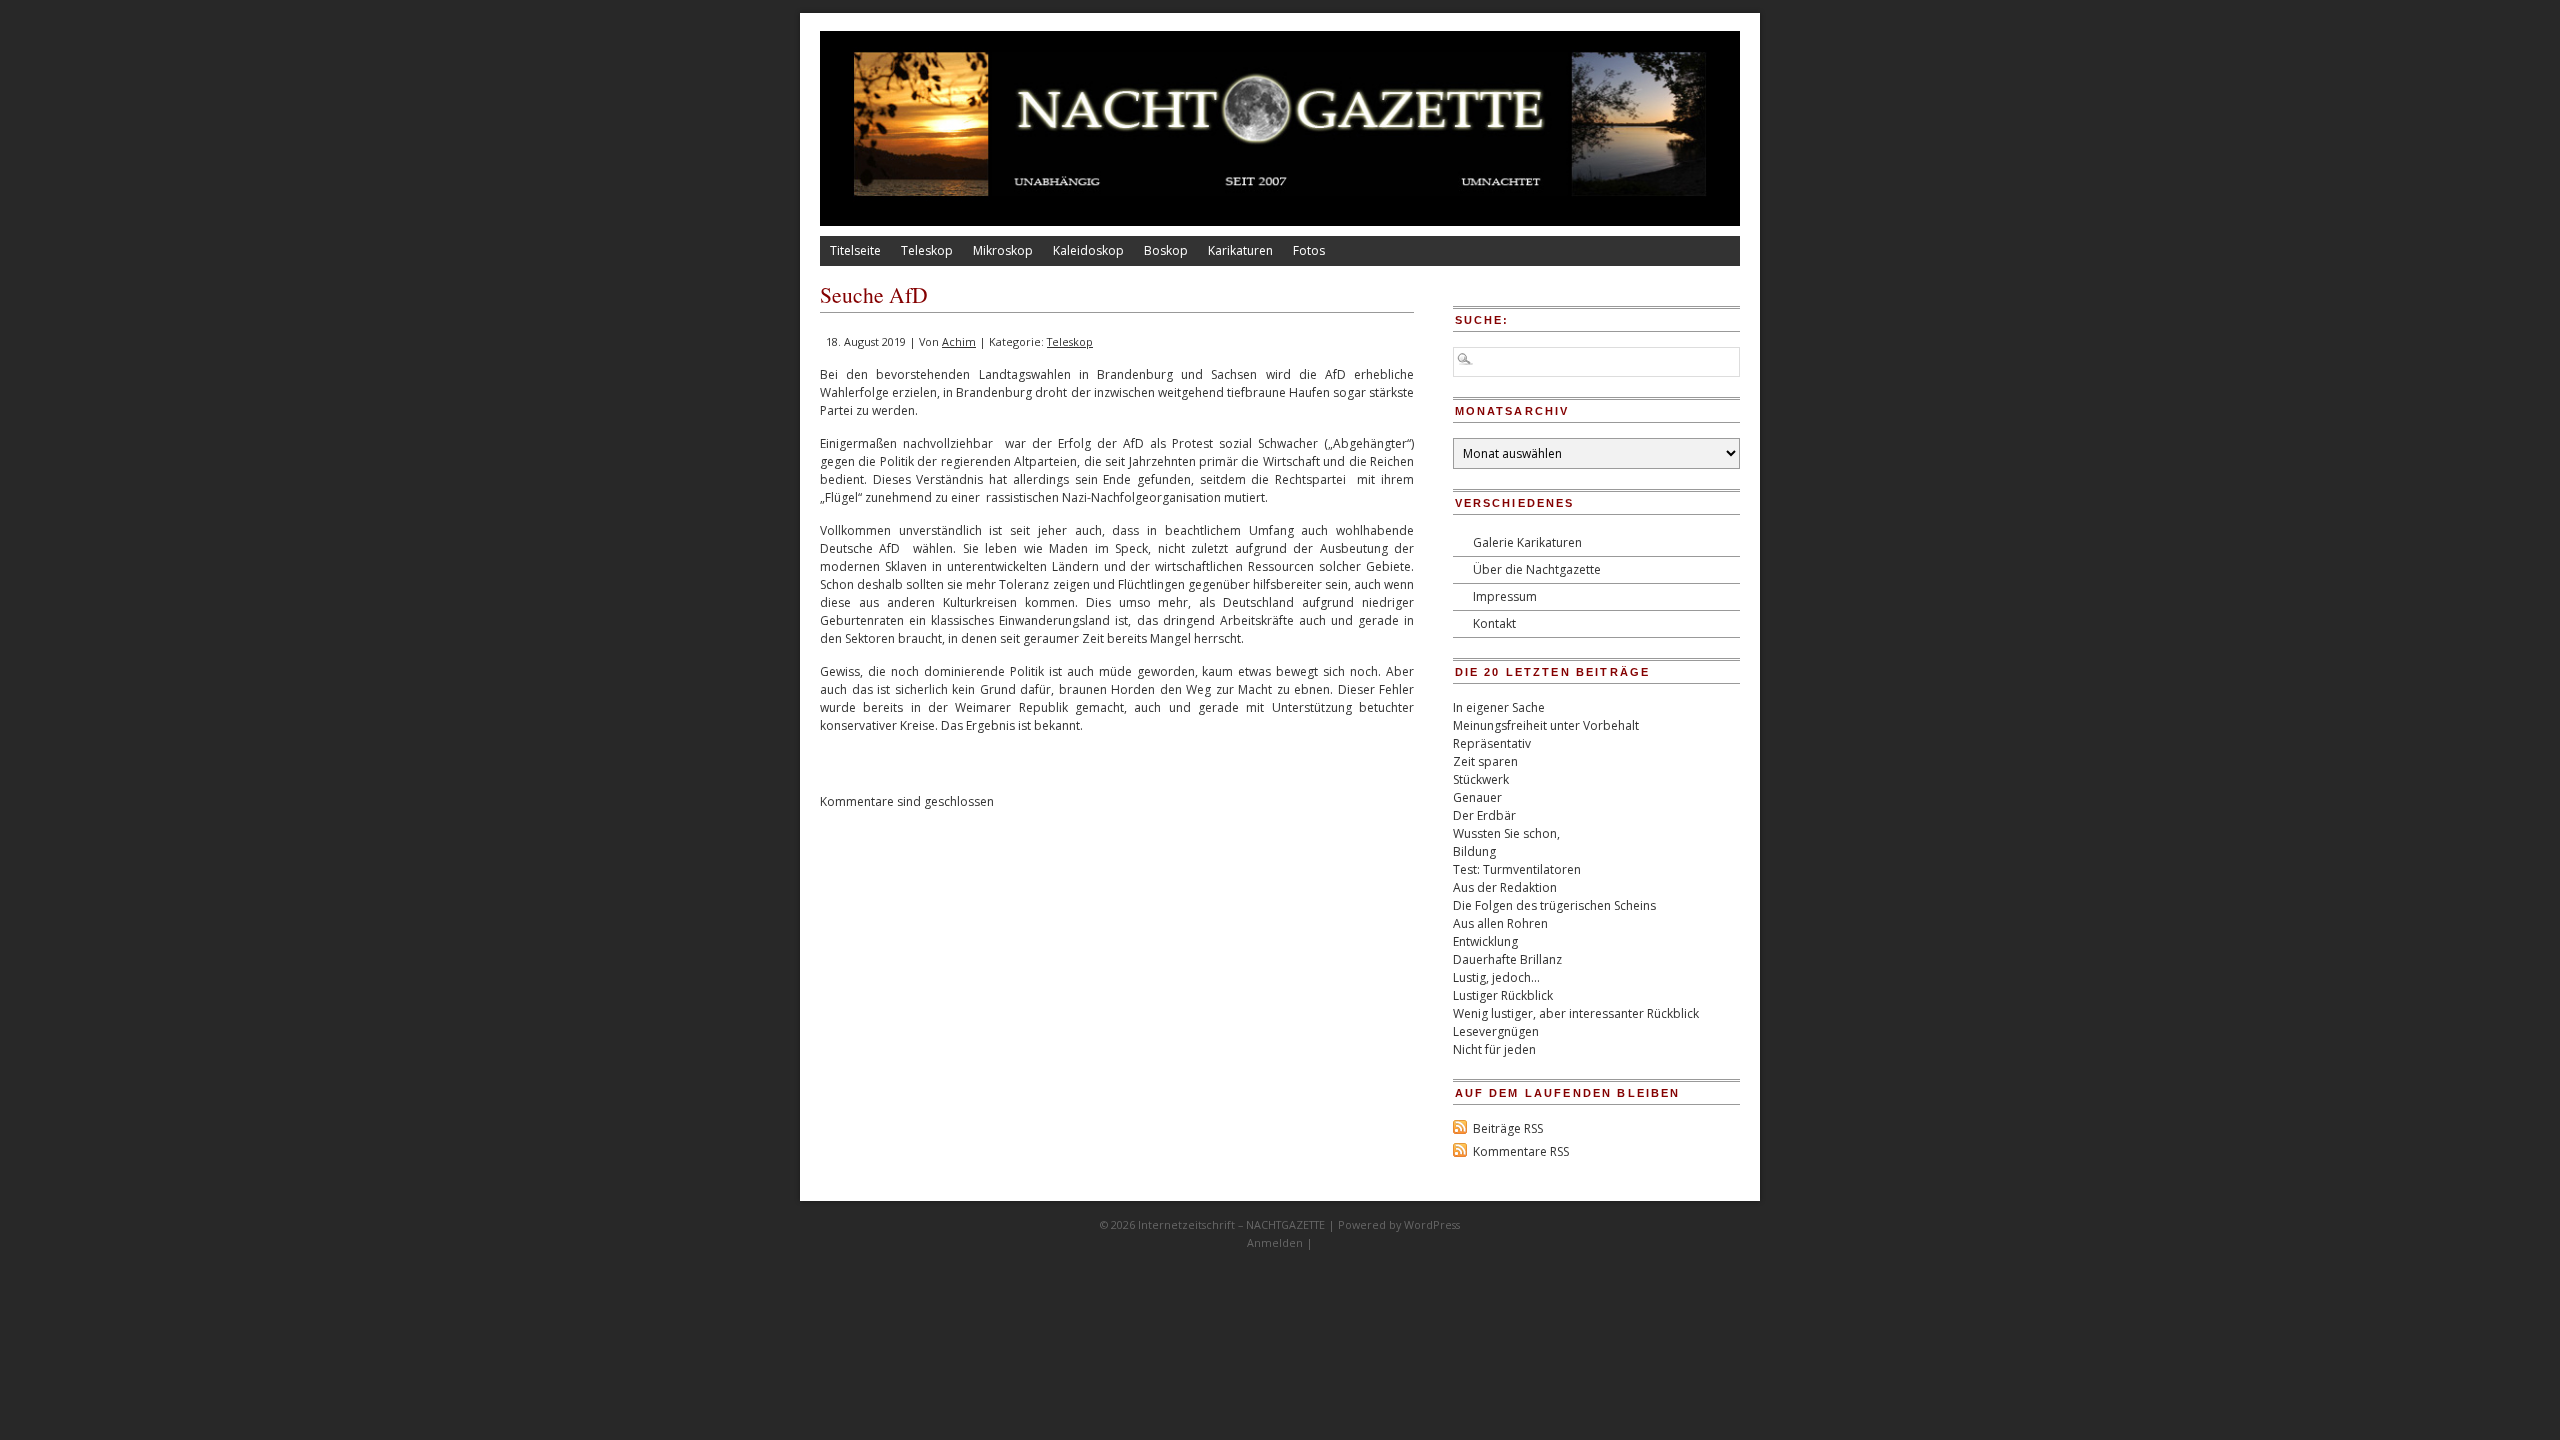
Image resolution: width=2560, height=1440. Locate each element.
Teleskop (927, 250)
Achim (959, 341)
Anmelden (1275, 1242)
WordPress (1432, 1224)
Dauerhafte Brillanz (1507, 959)
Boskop (1166, 250)
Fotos (1309, 250)
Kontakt (1494, 623)
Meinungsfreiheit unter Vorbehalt (1546, 725)
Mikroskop (1003, 250)
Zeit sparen (1485, 761)
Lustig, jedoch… (1496, 977)
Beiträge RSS (1508, 1128)
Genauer (1477, 797)
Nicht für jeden (1494, 1049)
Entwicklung (1485, 941)
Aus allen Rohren (1500, 923)
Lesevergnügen (1496, 1031)
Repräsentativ (1492, 743)
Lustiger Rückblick (1503, 995)
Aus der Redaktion (1505, 887)
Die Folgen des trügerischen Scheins (1554, 905)
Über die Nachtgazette (1537, 569)
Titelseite (855, 250)
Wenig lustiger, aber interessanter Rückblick (1576, 1013)
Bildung (1474, 851)
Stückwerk (1481, 779)
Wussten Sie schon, (1506, 833)
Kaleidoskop (1088, 250)
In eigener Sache (1499, 707)
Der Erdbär (1484, 815)
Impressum (1505, 596)
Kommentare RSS (1521, 1151)
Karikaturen (1240, 250)
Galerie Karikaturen (1527, 542)
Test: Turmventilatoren (1517, 869)
